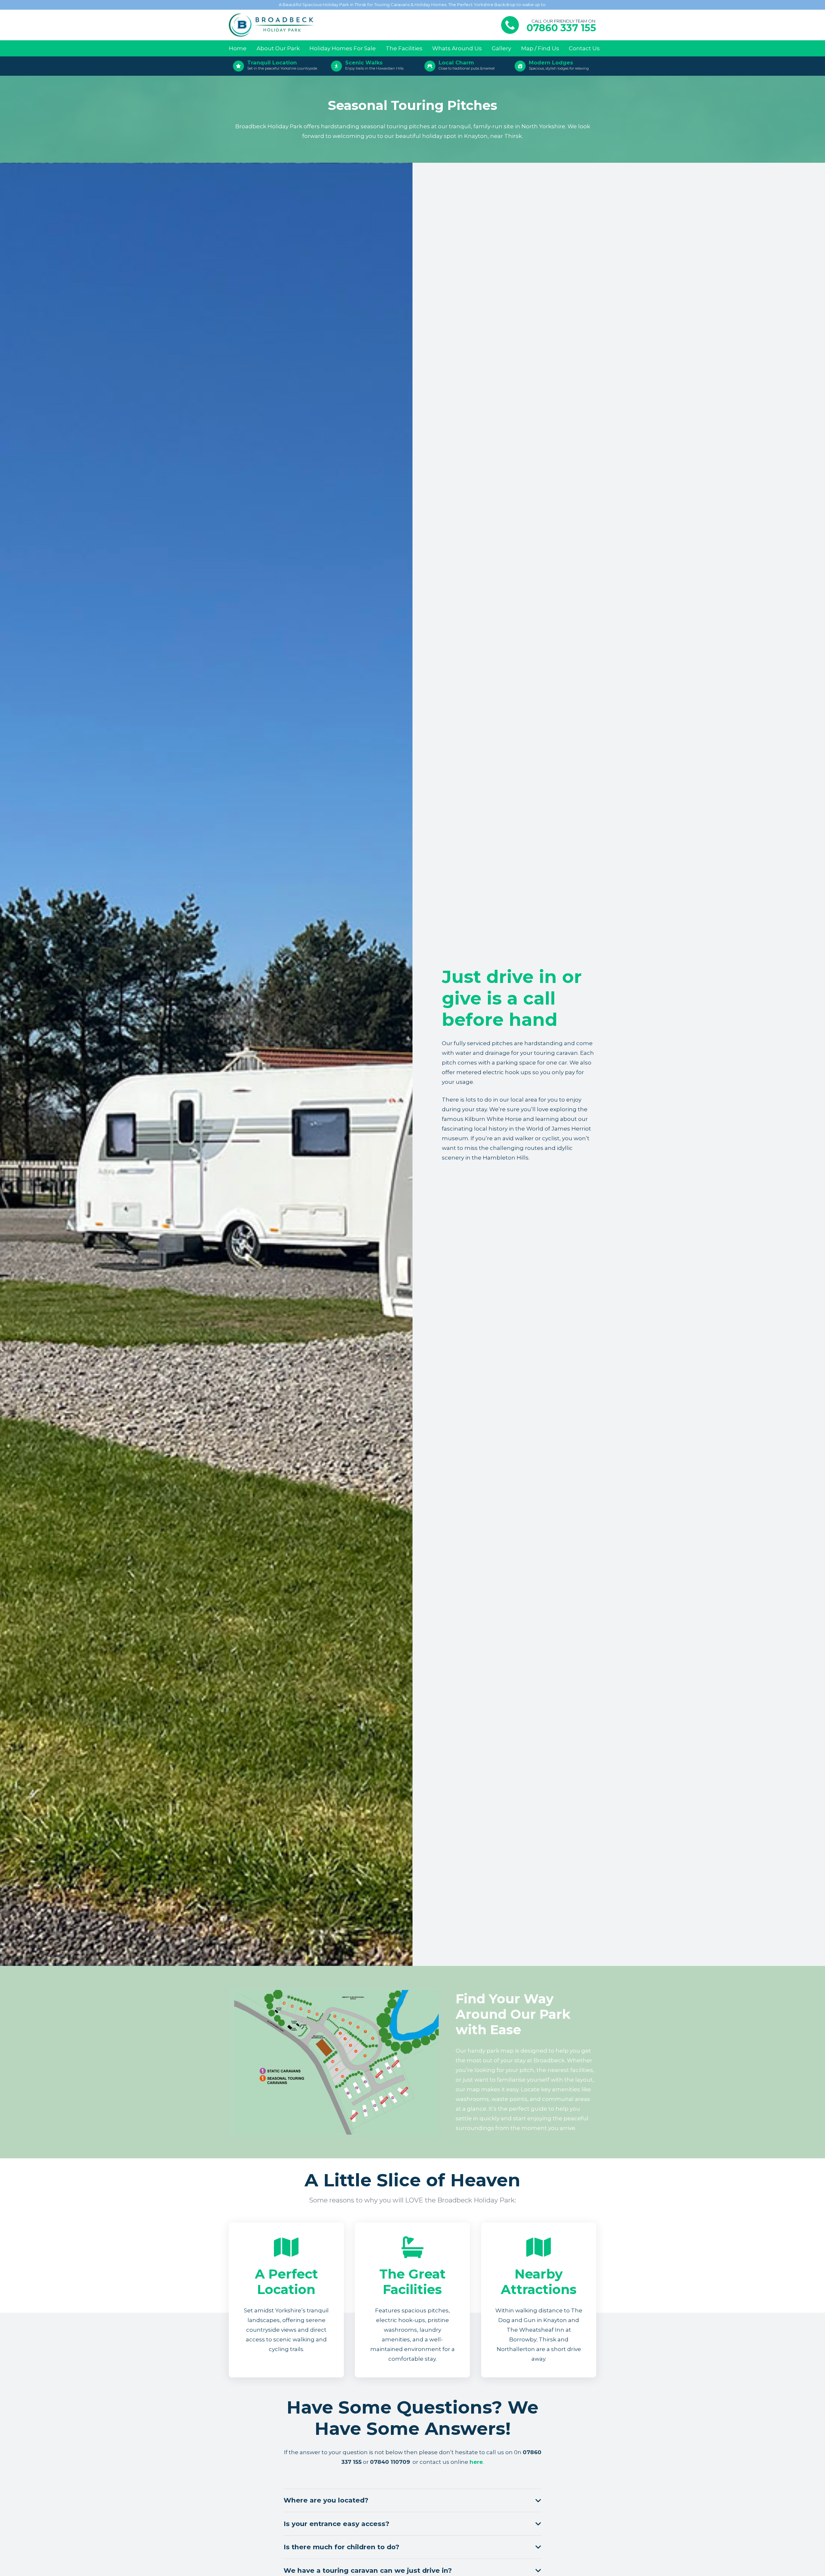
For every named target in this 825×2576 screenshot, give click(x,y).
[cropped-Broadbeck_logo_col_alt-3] (272, 25)
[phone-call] (510, 25)
